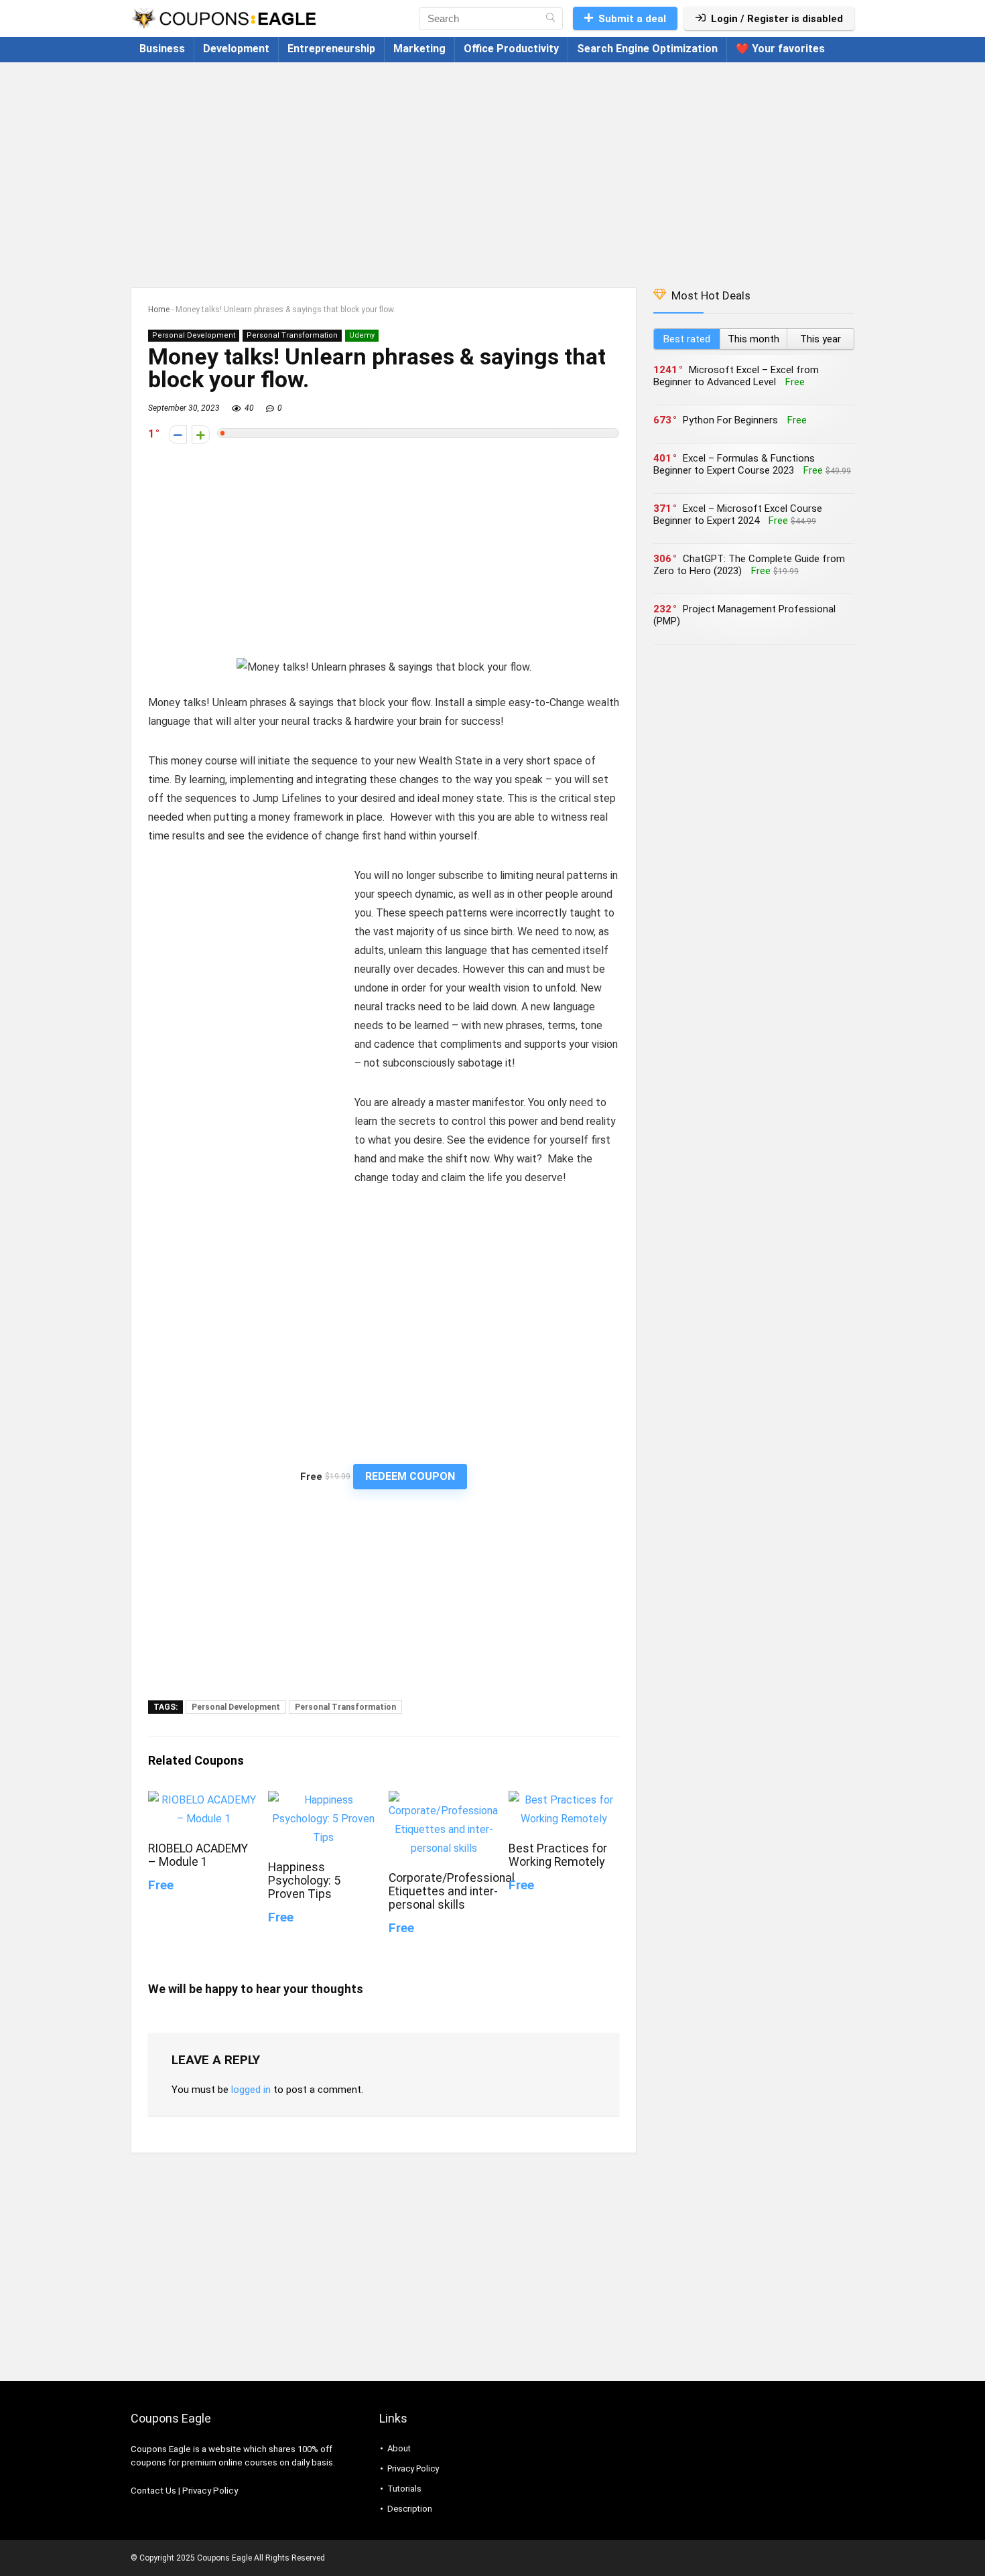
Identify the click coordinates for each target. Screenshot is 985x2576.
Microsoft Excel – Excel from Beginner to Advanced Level (736, 376)
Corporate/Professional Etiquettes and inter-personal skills (452, 1891)
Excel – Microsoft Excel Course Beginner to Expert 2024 (738, 515)
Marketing (419, 49)
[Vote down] (178, 434)
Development (236, 49)
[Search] (550, 19)
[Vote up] (201, 434)
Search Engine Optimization (647, 49)
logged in (251, 2090)
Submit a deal (632, 19)
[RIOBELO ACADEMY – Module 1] (203, 1800)
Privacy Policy (210, 2491)
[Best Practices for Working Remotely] (564, 1800)
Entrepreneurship (331, 49)
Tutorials (404, 2489)
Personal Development (194, 335)
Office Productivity (511, 49)
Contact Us (153, 2491)
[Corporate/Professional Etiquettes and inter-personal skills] (444, 1800)
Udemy (362, 335)
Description (410, 2509)
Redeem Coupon (410, 1476)
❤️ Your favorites (780, 49)
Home (159, 310)
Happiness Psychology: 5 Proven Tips (304, 1881)
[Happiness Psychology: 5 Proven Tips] (323, 1800)
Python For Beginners (730, 420)
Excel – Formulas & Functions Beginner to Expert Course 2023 (734, 464)
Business (162, 49)
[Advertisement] (492, 168)
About (399, 2448)
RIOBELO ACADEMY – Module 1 (198, 1855)
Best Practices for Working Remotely (558, 1855)
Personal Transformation (292, 335)
